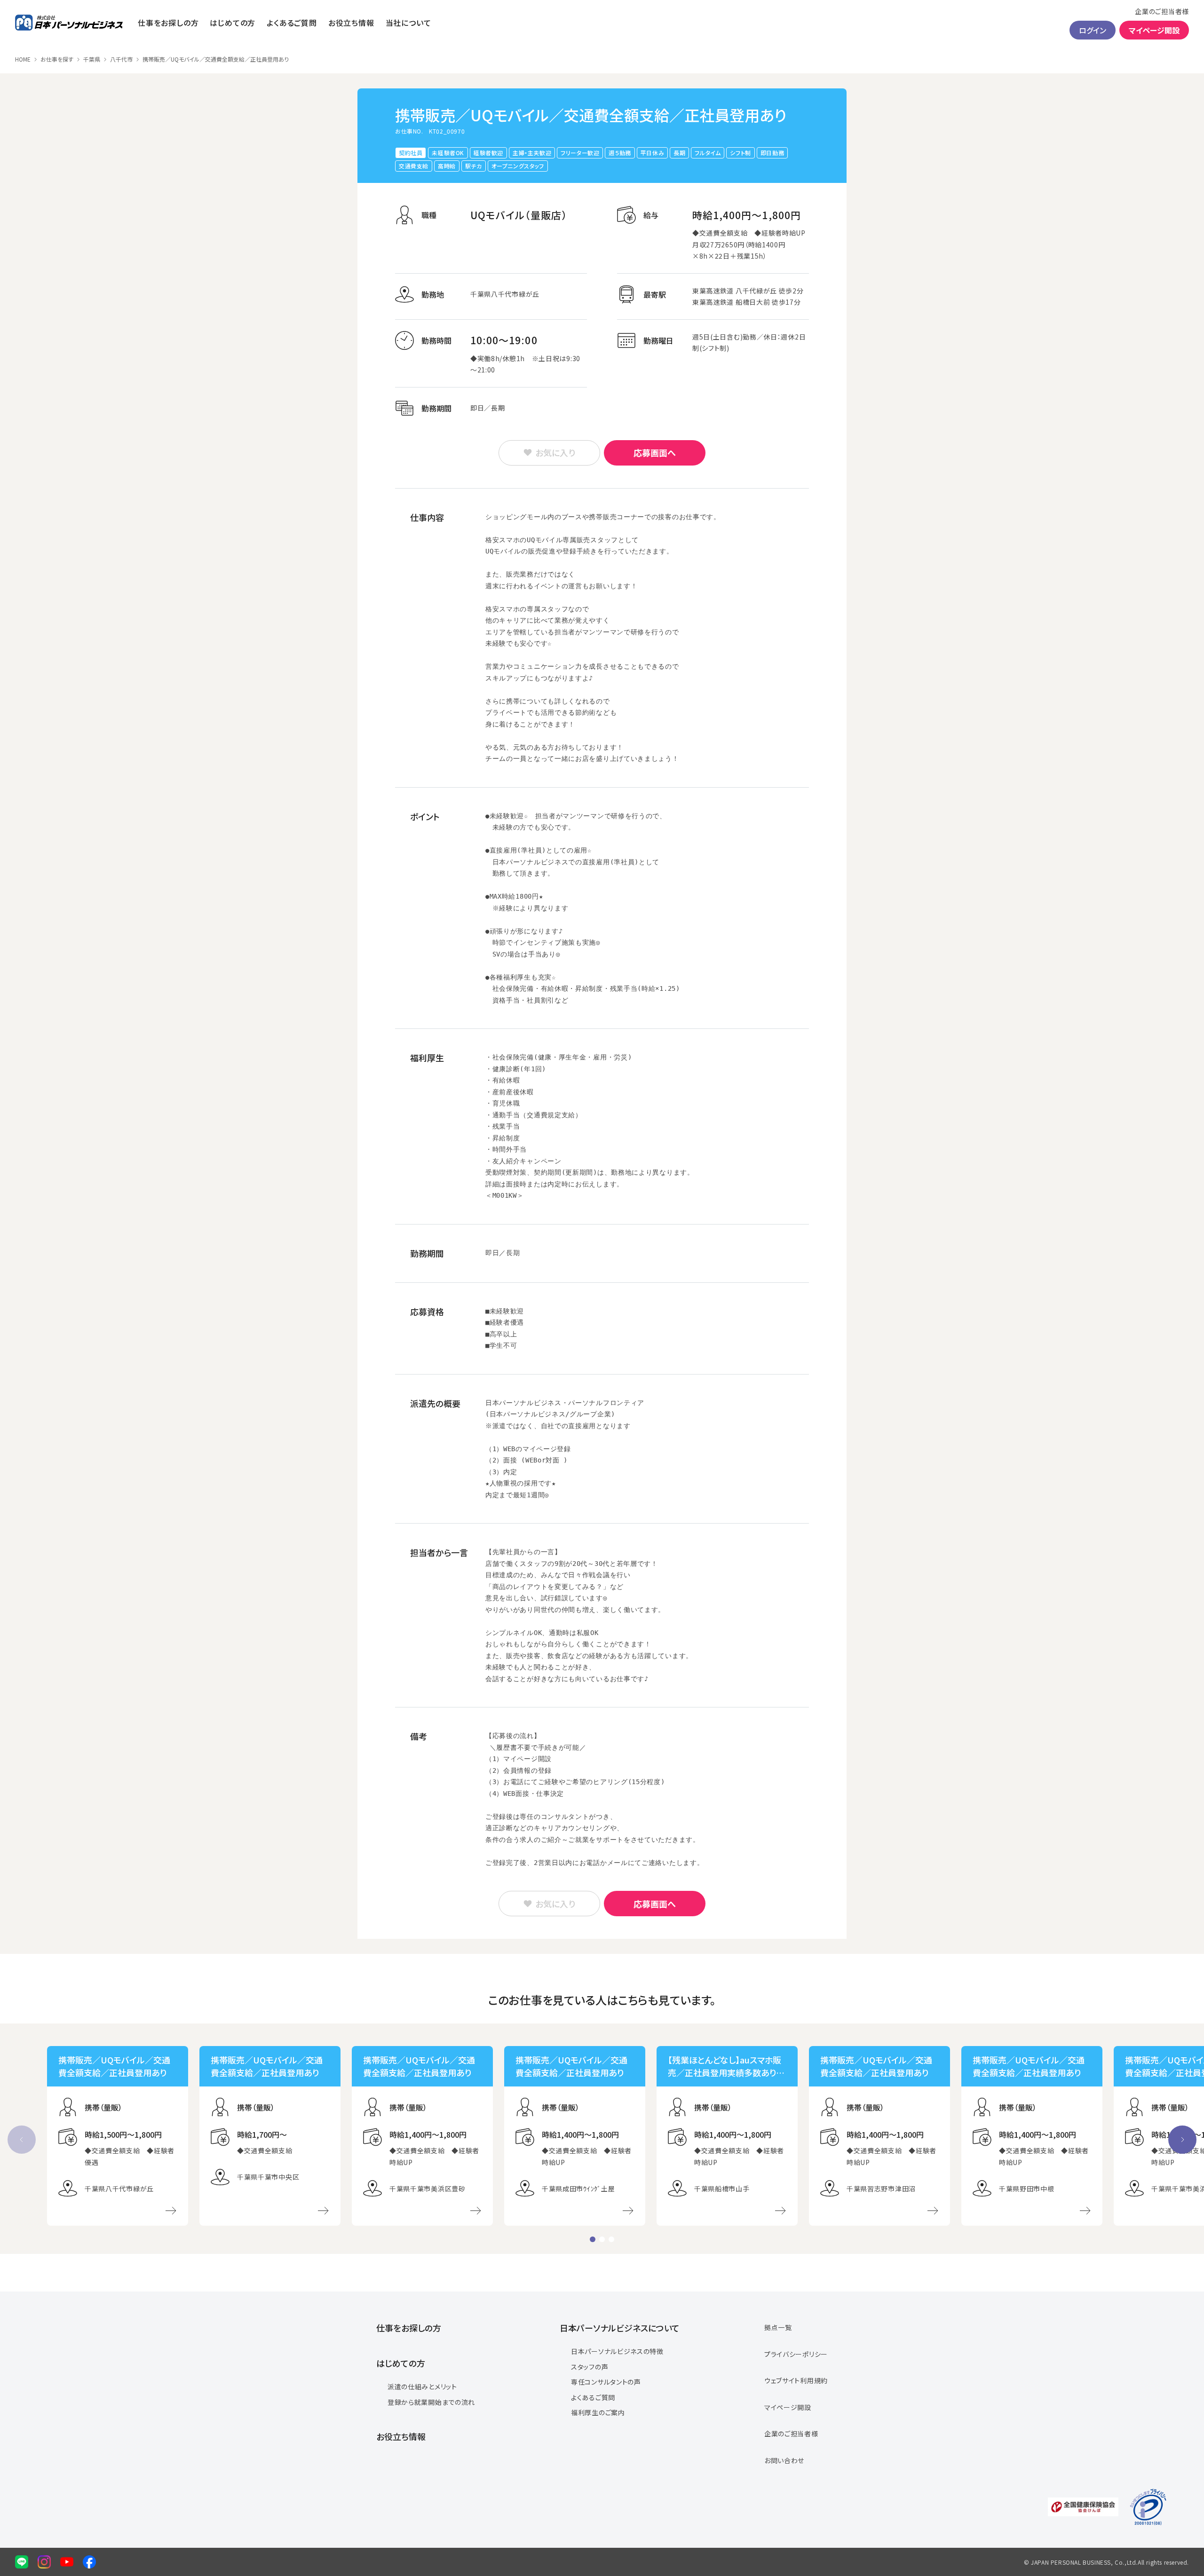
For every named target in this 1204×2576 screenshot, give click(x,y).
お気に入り (555, 452)
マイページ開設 (1154, 30)
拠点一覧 (778, 2327)
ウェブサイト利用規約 (796, 2380)
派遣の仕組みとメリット (422, 2386)
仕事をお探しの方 (168, 23)
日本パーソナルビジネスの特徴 (617, 2351)
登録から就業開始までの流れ (431, 2402)
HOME (23, 59)
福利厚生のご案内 (598, 2412)
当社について (408, 23)
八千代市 (121, 59)
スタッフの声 (590, 2367)
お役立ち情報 (351, 23)
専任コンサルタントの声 (606, 2382)
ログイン (1093, 30)
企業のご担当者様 (1162, 11)
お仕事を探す (57, 59)
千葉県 (92, 59)
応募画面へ (655, 452)
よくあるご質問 (292, 23)
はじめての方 (233, 23)
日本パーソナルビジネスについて (620, 2328)
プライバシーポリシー (796, 2354)
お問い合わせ (784, 2460)
